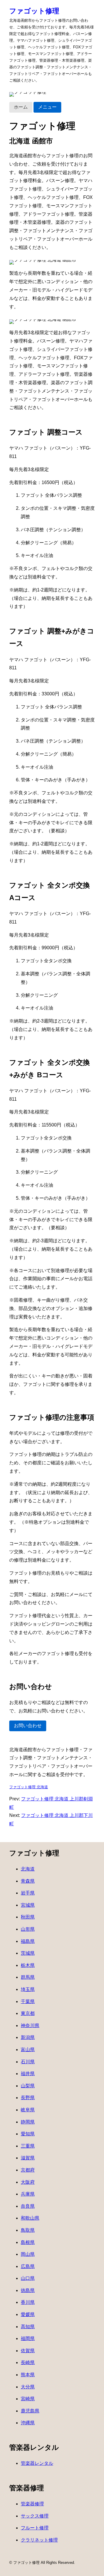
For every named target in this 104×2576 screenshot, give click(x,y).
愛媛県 (28, 2314)
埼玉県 (28, 1989)
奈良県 (28, 2206)
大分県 (28, 2387)
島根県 (28, 2242)
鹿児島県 (30, 2411)
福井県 (28, 2074)
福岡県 (28, 2338)
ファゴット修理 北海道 (29, 1787)
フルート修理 (35, 2528)
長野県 (28, 2098)
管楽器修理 (32, 2504)
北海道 (28, 1869)
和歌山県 (30, 2218)
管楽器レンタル (37, 2463)
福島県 (28, 1941)
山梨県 (28, 2086)
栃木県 (28, 1965)
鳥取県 (28, 2230)
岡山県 (28, 2254)
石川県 (28, 2062)
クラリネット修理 (39, 2540)
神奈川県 (30, 2026)
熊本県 (28, 2375)
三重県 (28, 2146)
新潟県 (28, 2037)
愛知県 (28, 2134)
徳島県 (28, 2290)
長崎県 (28, 2362)
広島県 (28, 2266)
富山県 (28, 2050)
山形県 (28, 1929)
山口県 (28, 2278)
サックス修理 (35, 2516)
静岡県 (28, 2122)
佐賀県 (28, 2351)
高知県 (28, 2327)
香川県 (28, 2302)
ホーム (21, 107)
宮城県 (28, 1905)
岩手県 (28, 1893)
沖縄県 (28, 2423)
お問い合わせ (28, 1726)
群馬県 (28, 1977)
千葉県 (28, 2001)
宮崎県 (28, 2399)
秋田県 (28, 1917)
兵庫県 (28, 2194)
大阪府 (28, 2182)
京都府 (28, 2170)
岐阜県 (28, 2110)
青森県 (28, 1881)
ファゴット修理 (34, 11)
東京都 (28, 2013)
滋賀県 (28, 2158)
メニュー (47, 107)
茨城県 (28, 1953)
